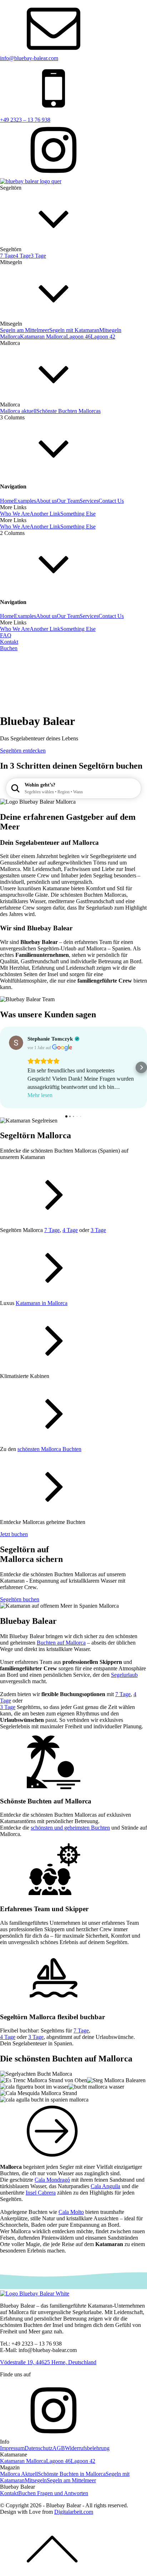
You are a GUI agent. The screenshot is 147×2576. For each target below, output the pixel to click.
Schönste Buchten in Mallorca (72, 2474)
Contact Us (111, 501)
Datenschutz (39, 2448)
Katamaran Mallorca (43, 337)
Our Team (68, 501)
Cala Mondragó (52, 2180)
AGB (59, 2448)
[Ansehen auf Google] (16, 1043)
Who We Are (15, 514)
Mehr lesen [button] (40, 1095)
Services (89, 501)
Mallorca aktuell (18, 411)
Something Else (78, 514)
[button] (6, 1067)
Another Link (45, 514)
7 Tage (8, 256)
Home (7, 501)
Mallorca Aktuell (19, 2474)
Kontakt (9, 2493)
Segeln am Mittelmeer (25, 330)
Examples (25, 501)
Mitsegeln (36, 2480)
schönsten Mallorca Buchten (49, 1449)
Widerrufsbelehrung (87, 2448)
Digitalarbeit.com (74, 2512)
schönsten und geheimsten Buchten (70, 1828)
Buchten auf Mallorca (61, 1643)
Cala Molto (71, 2212)
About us (46, 501)
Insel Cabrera (41, 2193)
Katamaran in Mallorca (42, 1303)
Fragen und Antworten (63, 2493)
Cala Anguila (105, 2186)
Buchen (9, 648)
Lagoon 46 (78, 337)
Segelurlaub (124, 1675)
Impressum (12, 2448)
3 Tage (38, 256)
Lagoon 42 (103, 337)
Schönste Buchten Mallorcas (69, 411)
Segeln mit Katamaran (74, 330)
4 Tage (23, 256)
